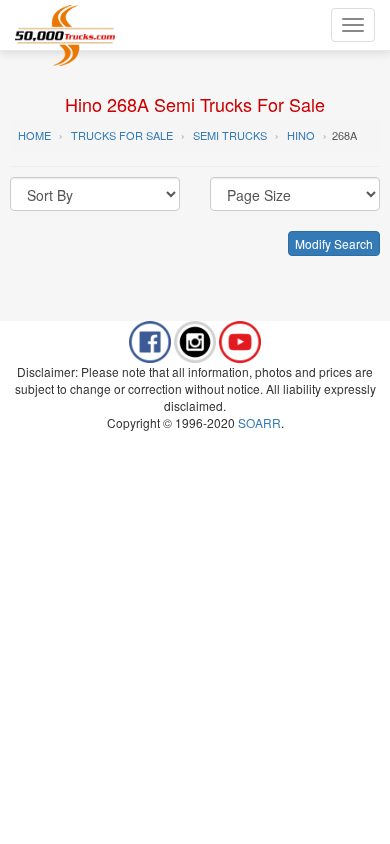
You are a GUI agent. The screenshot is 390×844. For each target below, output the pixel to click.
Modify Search (334, 243)
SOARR (259, 422)
